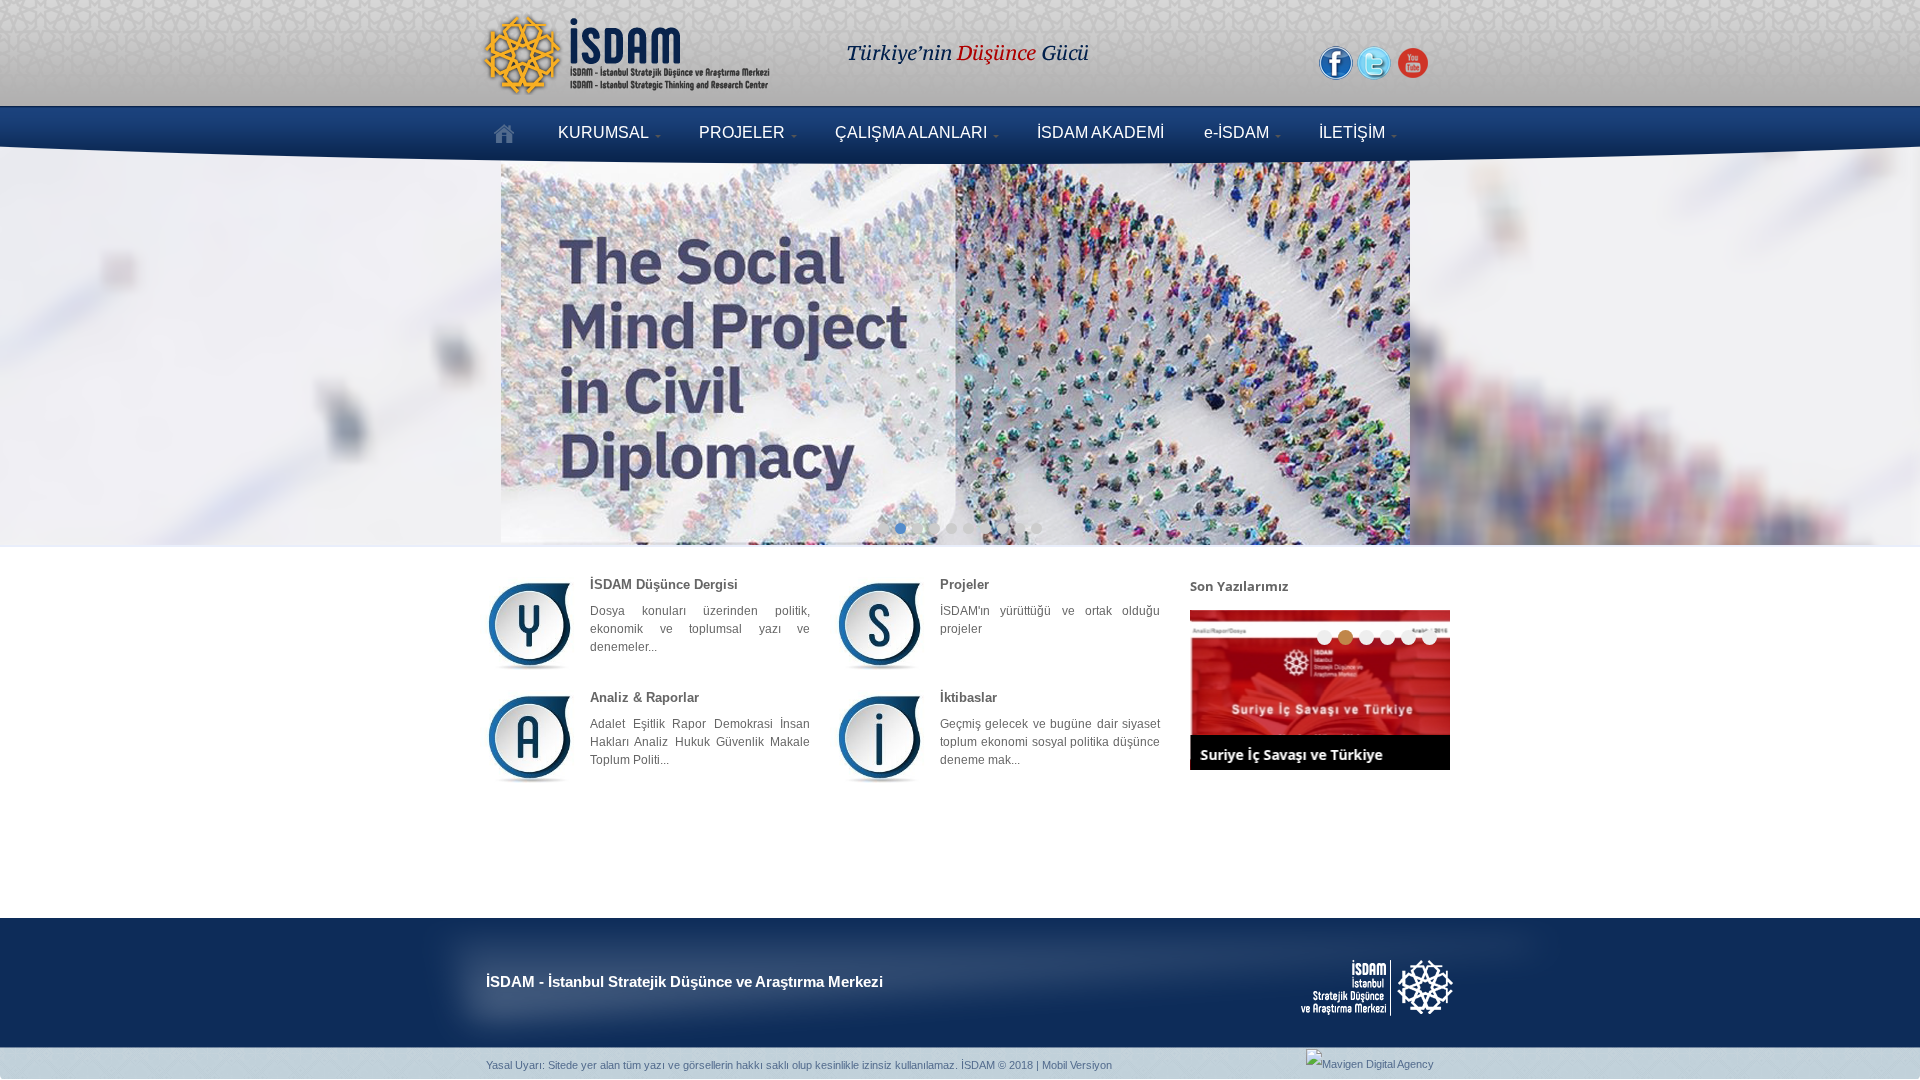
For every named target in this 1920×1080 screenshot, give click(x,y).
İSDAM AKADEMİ (1100, 132)
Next (1845, 341)
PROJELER (742, 132)
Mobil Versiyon (1077, 1065)
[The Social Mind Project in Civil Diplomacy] (960, 345)
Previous (75, 341)
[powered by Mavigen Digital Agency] (1370, 1063)
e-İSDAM (1236, 132)
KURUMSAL (603, 132)
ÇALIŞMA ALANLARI (911, 132)
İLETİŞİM (1352, 132)
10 (1036, 528)
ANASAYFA (504, 133)
